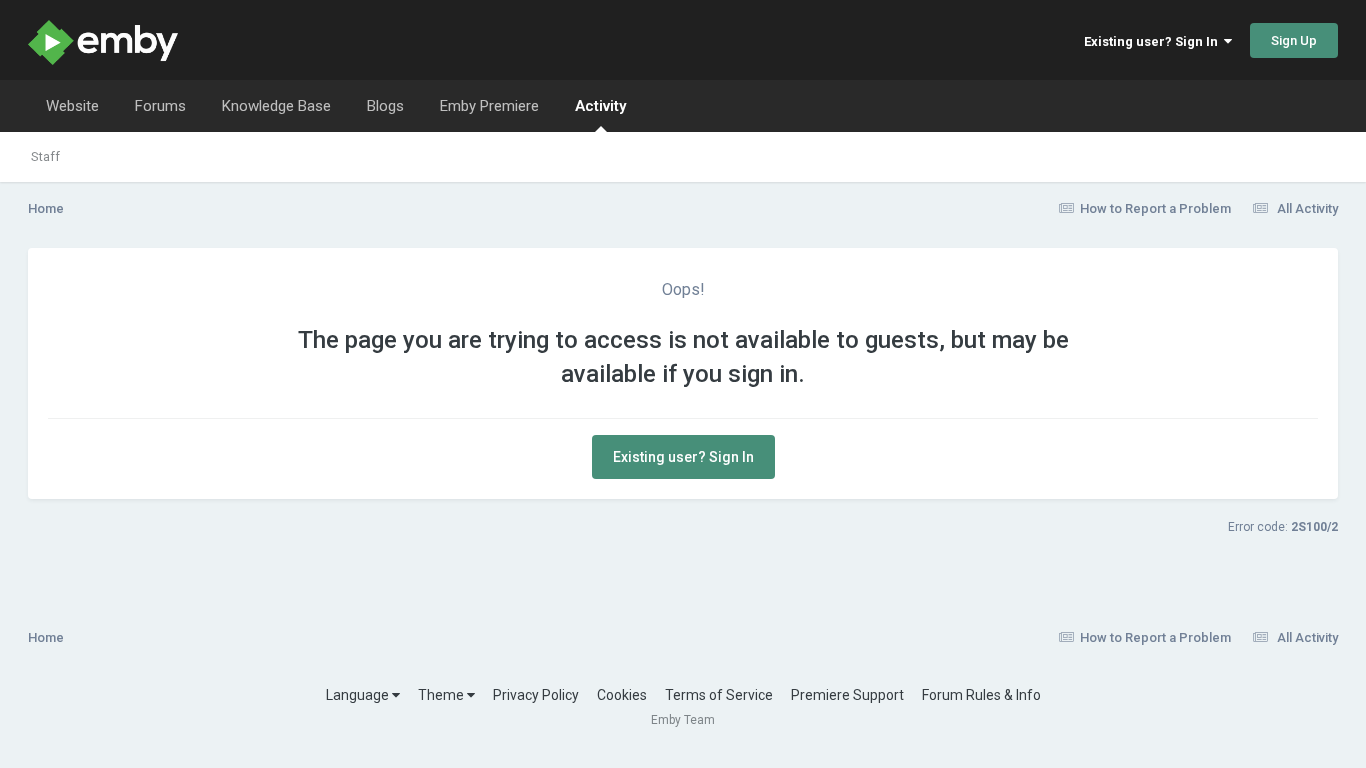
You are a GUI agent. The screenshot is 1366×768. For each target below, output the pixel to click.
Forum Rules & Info (981, 695)
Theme (442, 695)
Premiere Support (847, 695)
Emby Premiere (489, 106)
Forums (160, 106)
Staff (45, 156)
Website (72, 106)
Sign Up (1294, 40)
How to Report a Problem (1155, 208)
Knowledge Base (276, 106)
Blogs (385, 106)
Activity (600, 106)
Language (359, 695)
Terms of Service (719, 695)
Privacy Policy (536, 695)
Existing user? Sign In (1154, 41)
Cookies (622, 695)
